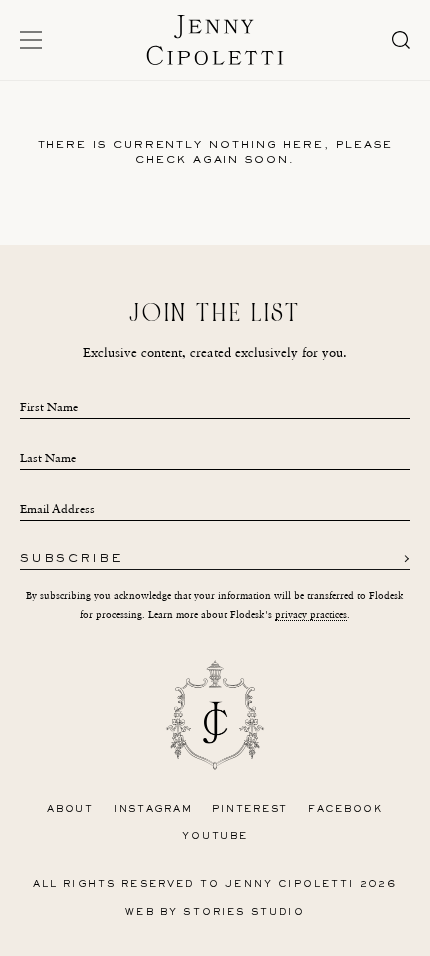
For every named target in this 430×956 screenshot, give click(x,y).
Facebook (345, 809)
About (70, 809)
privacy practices (311, 614)
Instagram (153, 809)
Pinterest (250, 809)
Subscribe (71, 560)
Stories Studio (243, 912)
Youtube (214, 836)
